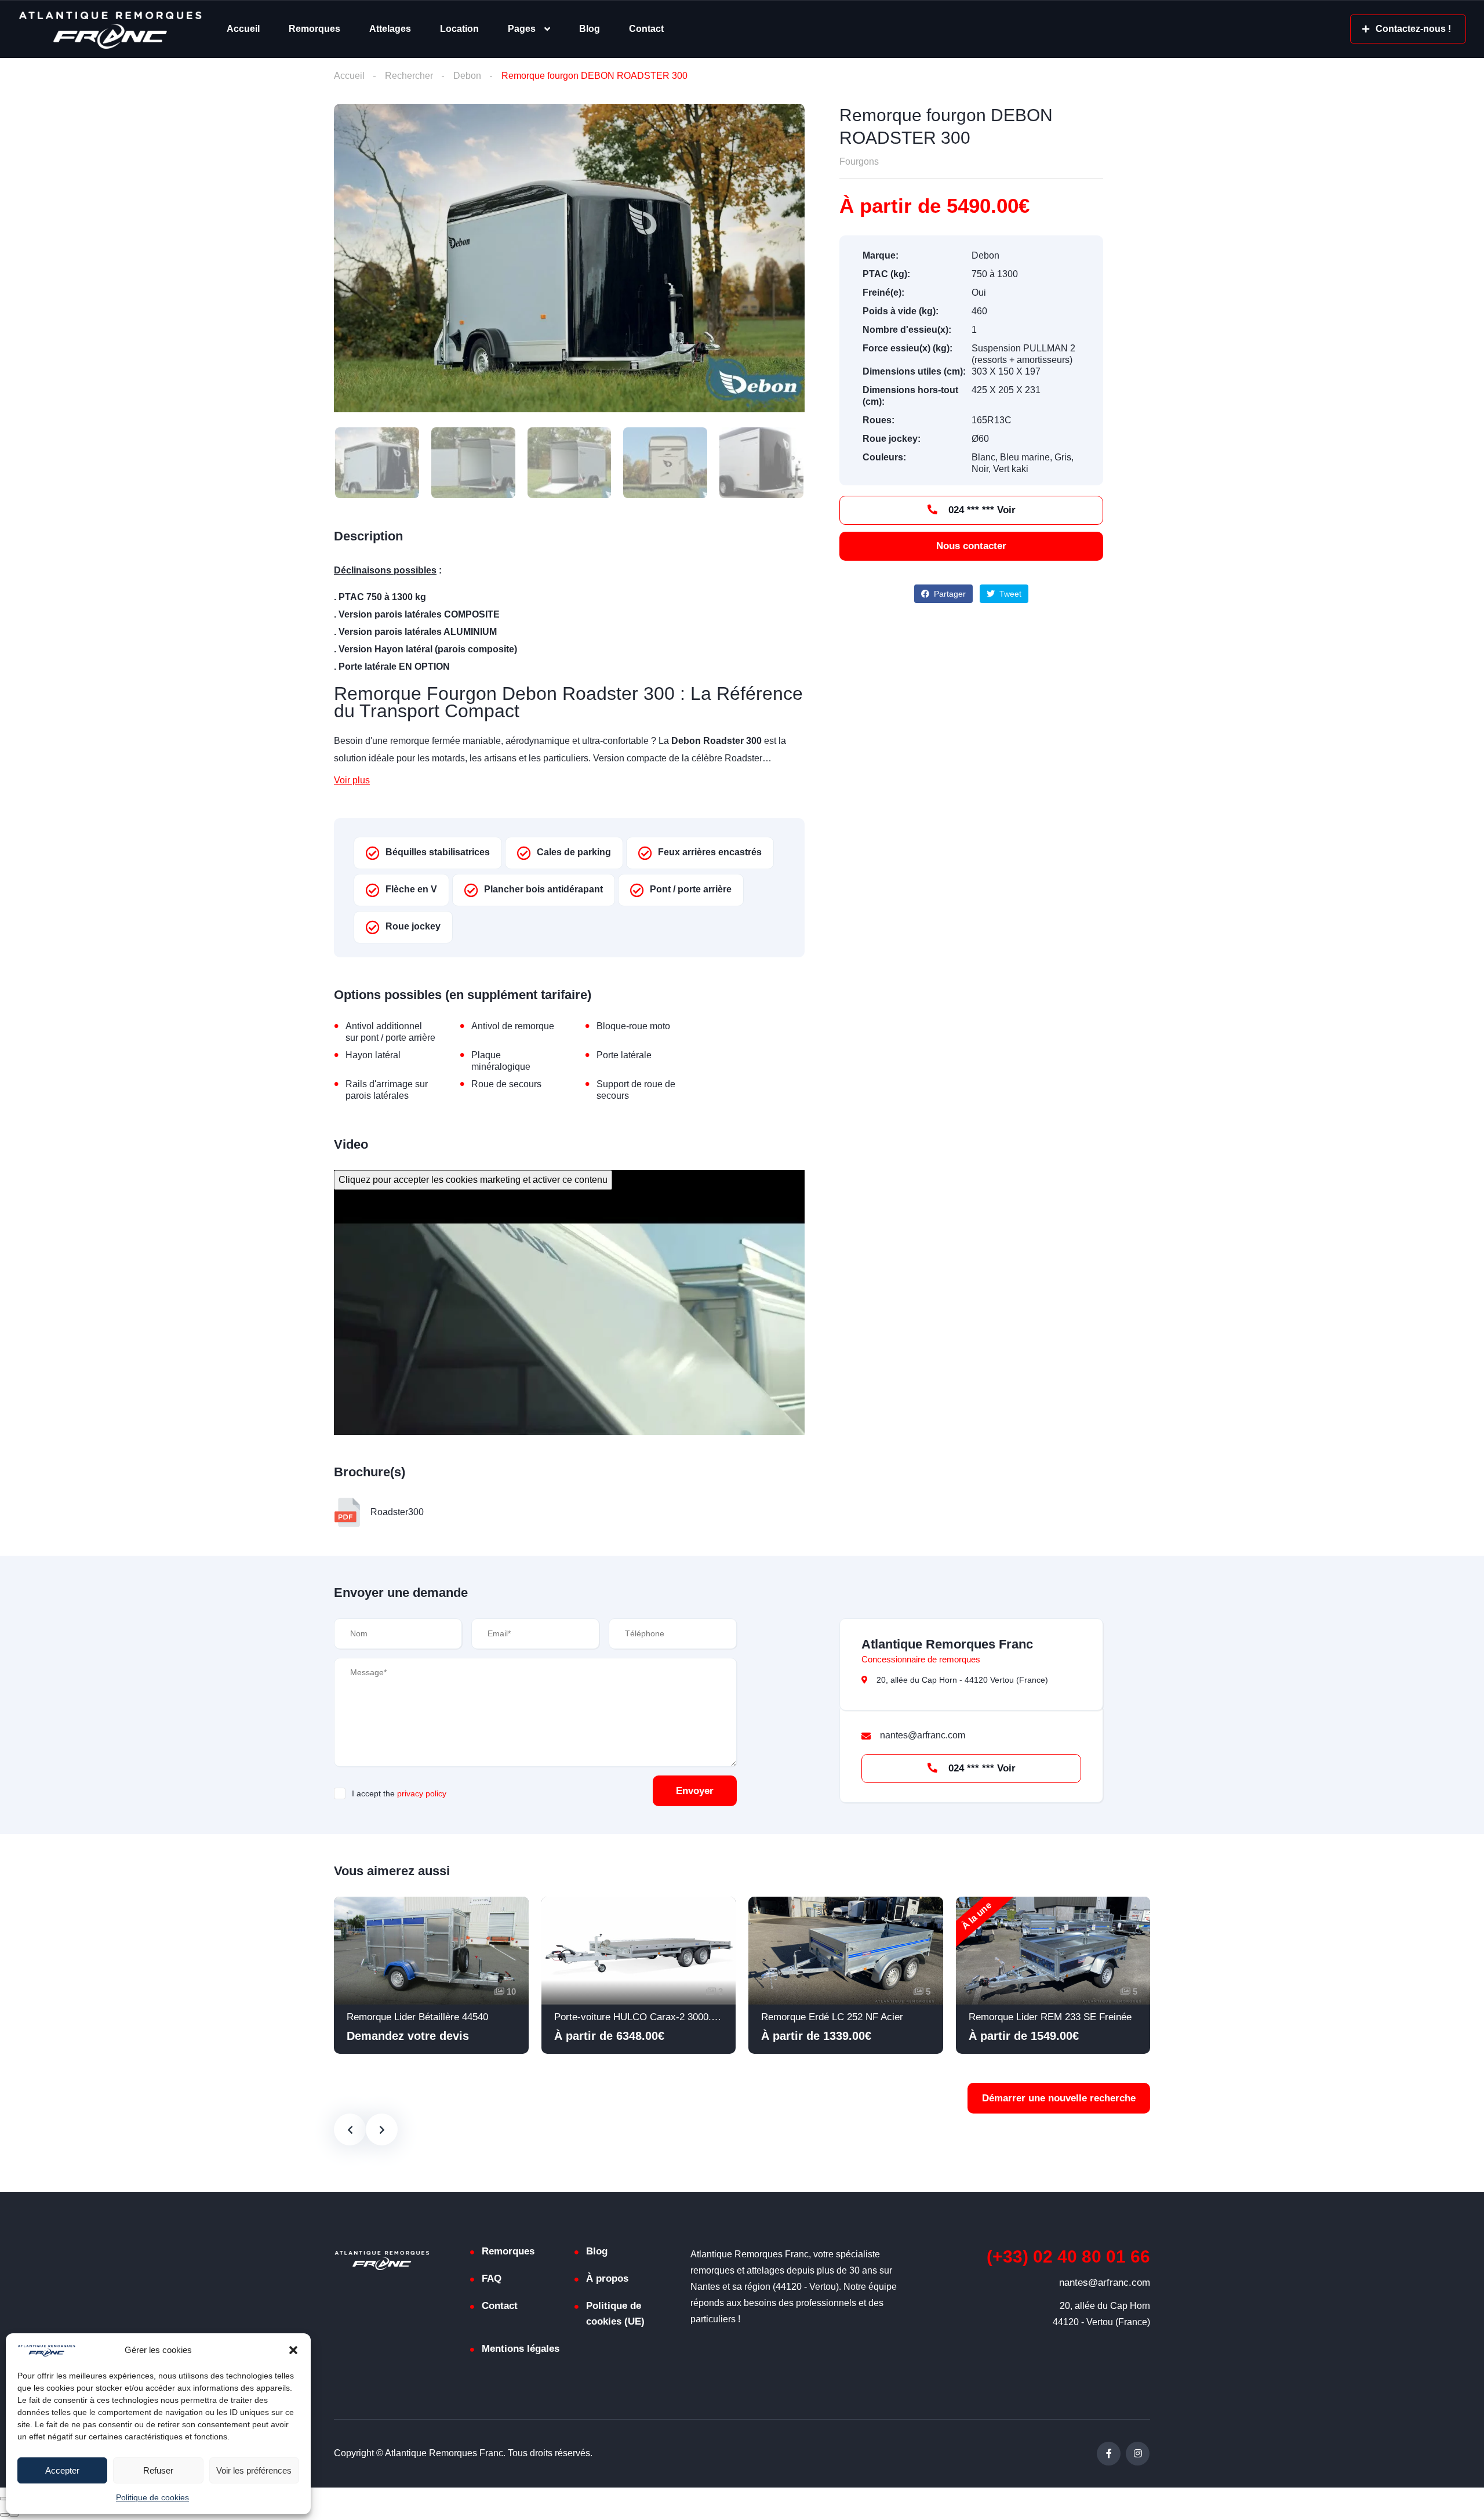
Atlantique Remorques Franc (947, 1644)
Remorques (314, 29)
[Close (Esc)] (5, 2499)
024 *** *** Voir (981, 510)
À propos (607, 2278)
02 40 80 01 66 (1068, 2256)
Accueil (243, 29)
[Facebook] (1109, 2454)
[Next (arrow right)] (14, 2515)
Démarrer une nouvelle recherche (1059, 2098)
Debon (467, 76)
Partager (949, 594)
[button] (293, 2350)
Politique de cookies (152, 2497)
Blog (590, 29)
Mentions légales (521, 2349)
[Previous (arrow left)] (5, 2515)
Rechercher (409, 76)
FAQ (492, 2278)
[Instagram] (1138, 2454)
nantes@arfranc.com (1105, 2283)
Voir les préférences (254, 2470)
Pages (522, 29)
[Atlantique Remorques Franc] (110, 29)
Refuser (158, 2470)
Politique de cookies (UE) (615, 2314)
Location (459, 29)
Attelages (390, 29)
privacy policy (422, 1793)
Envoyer (695, 1791)
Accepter (62, 2470)
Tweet (1009, 594)
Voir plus (352, 780)
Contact (646, 29)
